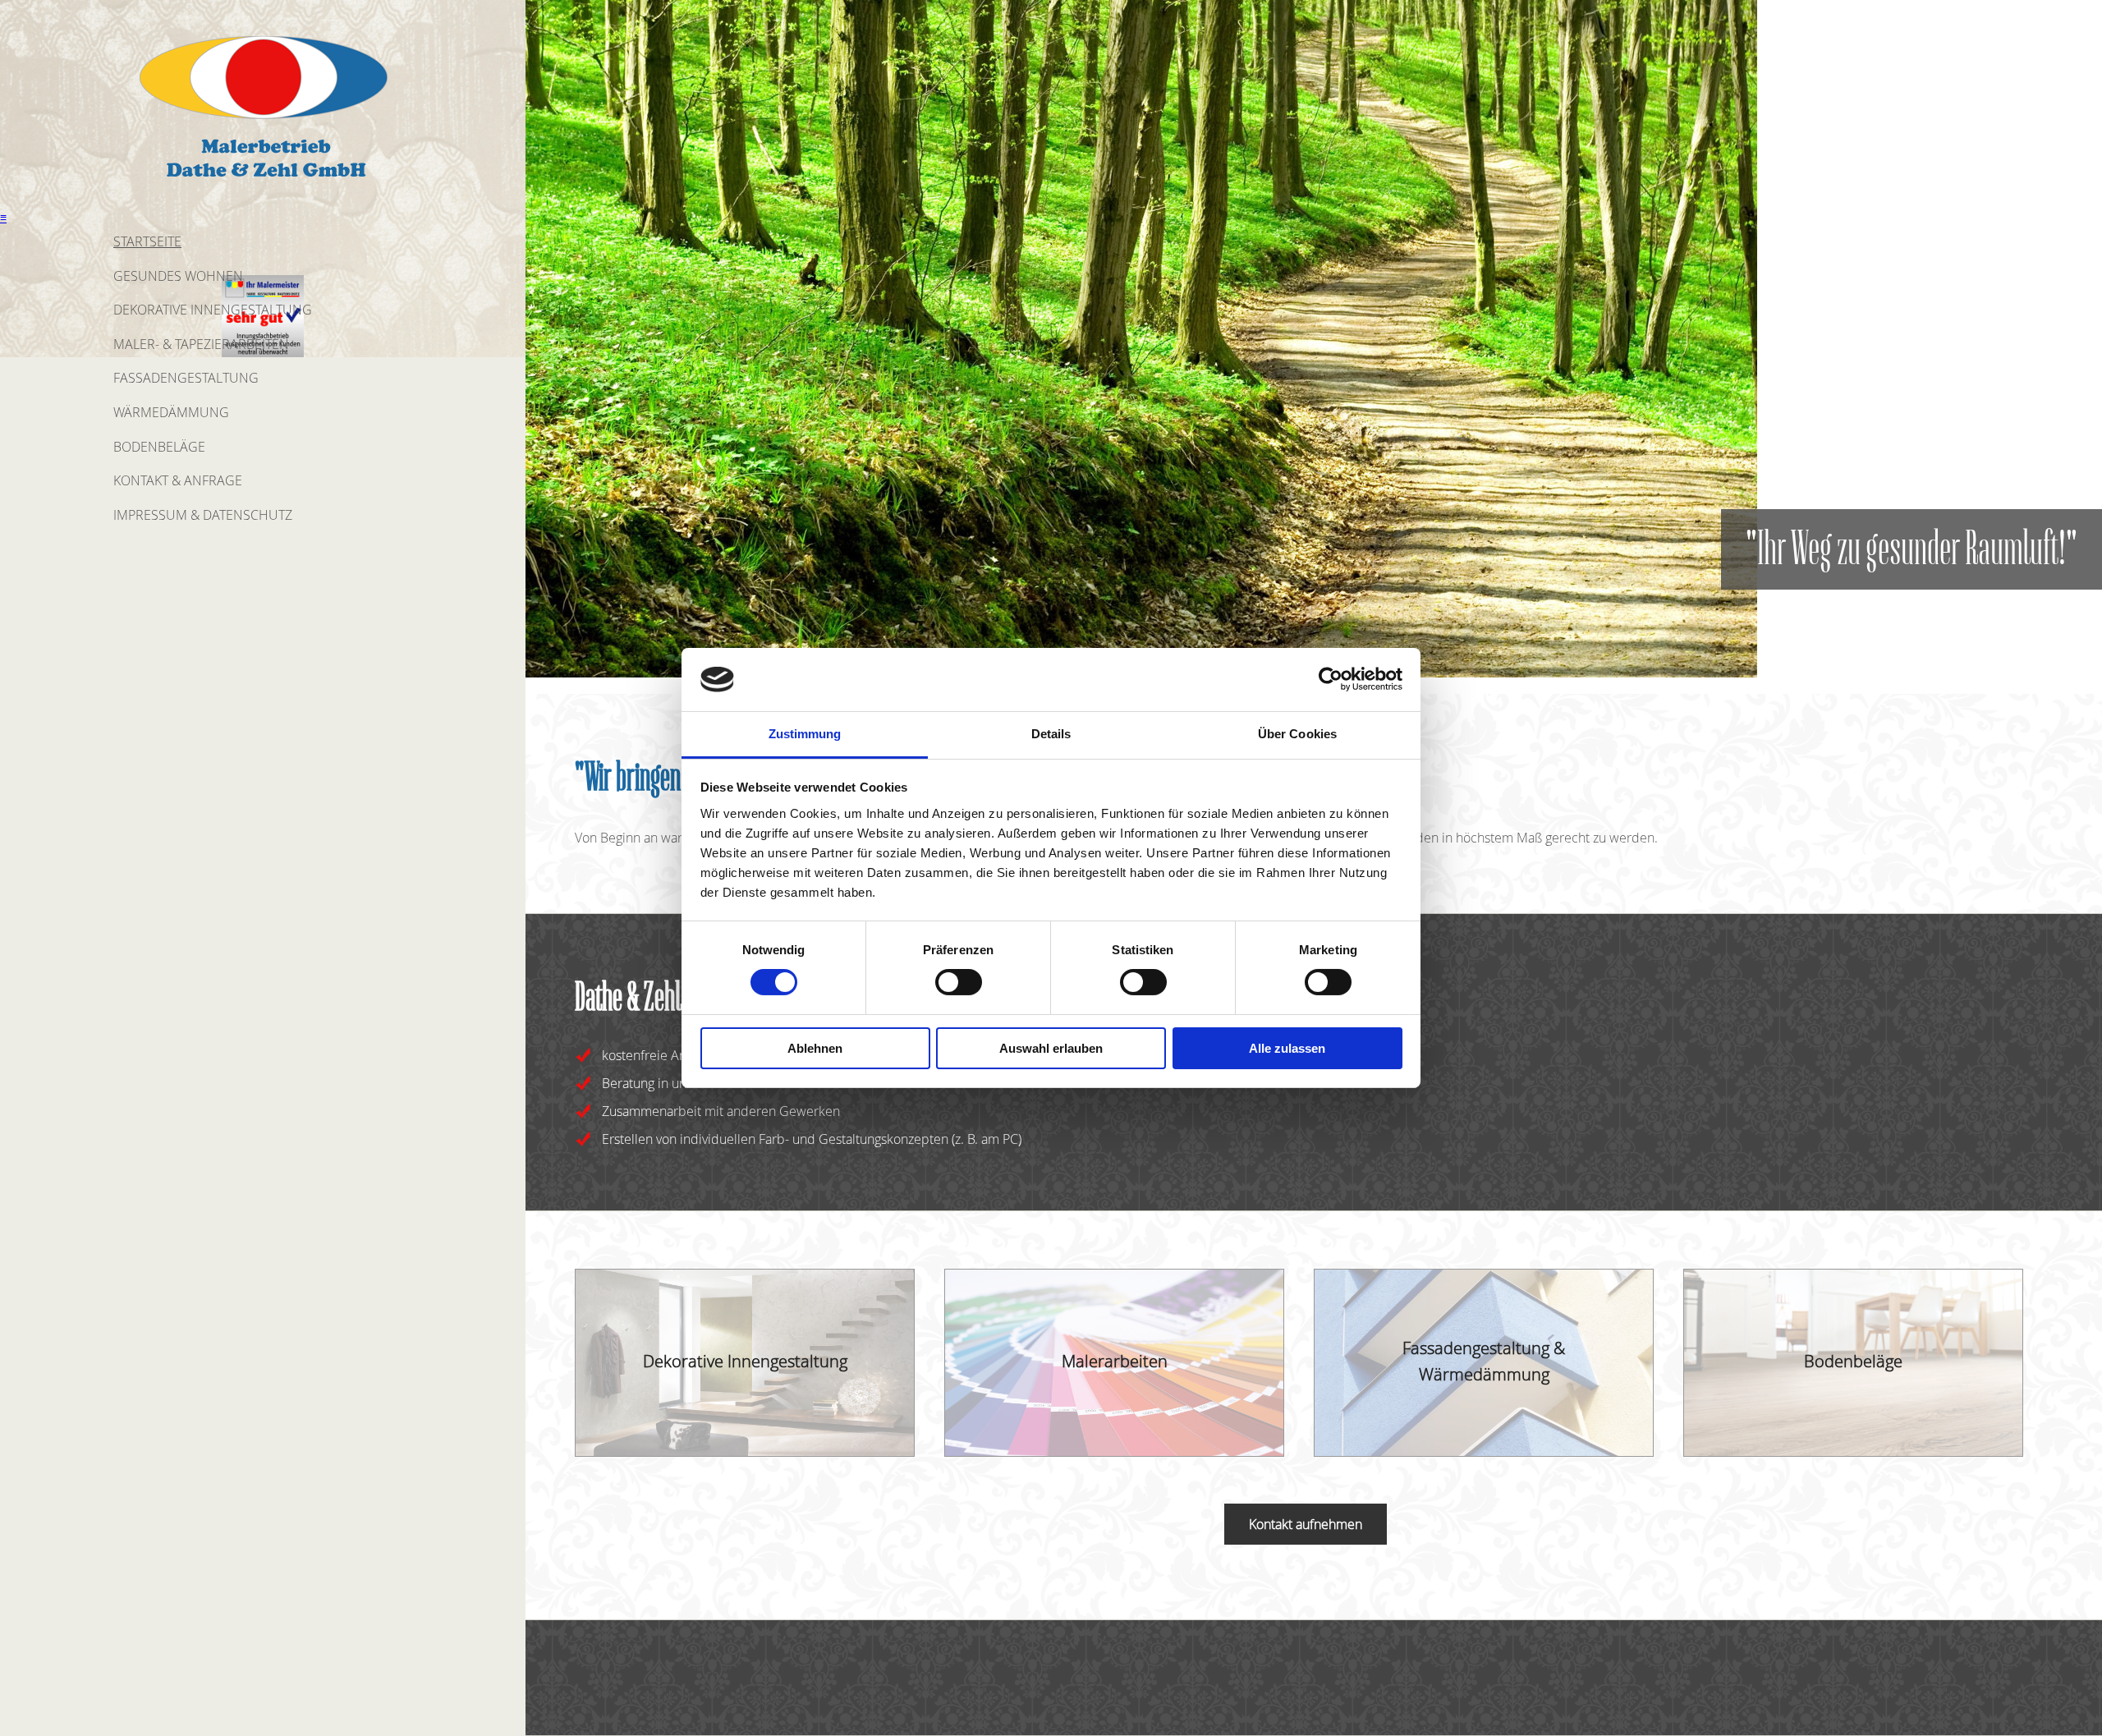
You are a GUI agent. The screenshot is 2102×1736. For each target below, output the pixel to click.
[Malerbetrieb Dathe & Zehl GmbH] (263, 184)
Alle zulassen (1287, 1048)
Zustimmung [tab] (805, 734)
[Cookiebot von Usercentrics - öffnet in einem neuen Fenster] (1331, 679)
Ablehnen (815, 1048)
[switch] (959, 982)
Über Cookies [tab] (1297, 734)
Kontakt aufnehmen (1306, 1524)
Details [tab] (1051, 734)
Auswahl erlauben (1051, 1048)
